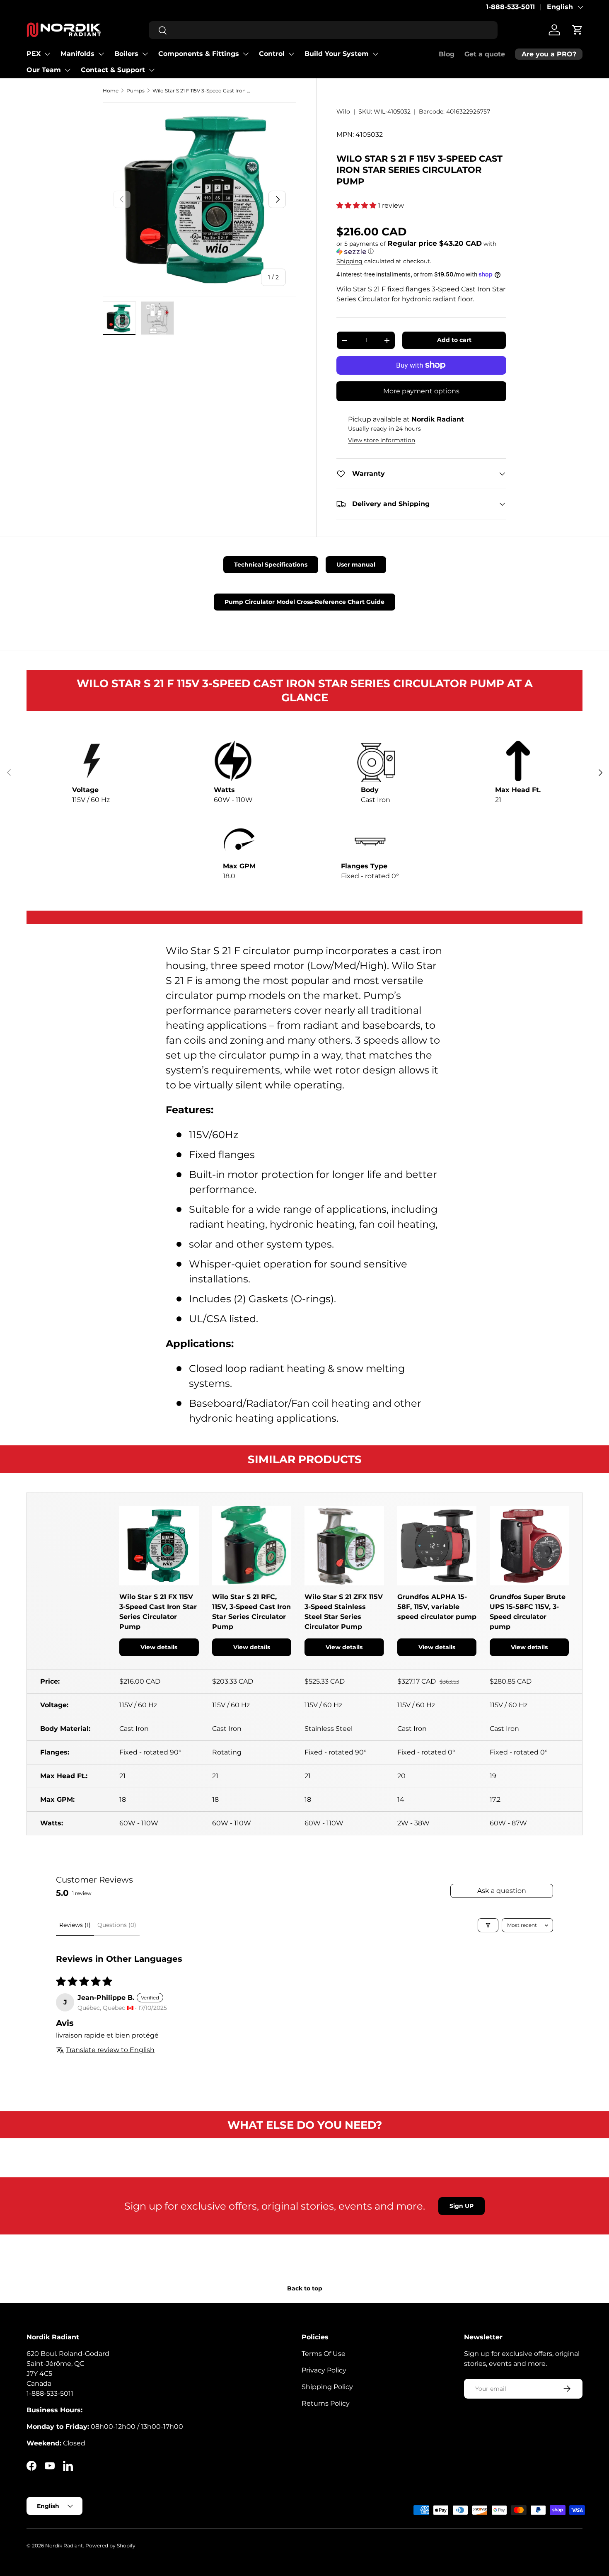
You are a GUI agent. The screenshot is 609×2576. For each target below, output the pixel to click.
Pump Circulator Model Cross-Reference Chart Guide (304, 602)
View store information (382, 440)
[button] (578, 30)
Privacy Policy (324, 2370)
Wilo (343, 111)
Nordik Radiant (64, 2546)
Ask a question (502, 1891)
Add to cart (454, 340)
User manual (356, 565)
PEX (34, 54)
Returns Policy (326, 2403)
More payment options (421, 391)
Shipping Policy (327, 2387)
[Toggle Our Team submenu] (68, 70)
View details (159, 1647)
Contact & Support (113, 70)
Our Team (44, 70)
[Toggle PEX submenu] (47, 54)
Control (272, 54)
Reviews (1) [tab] (75, 1925)
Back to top (305, 2288)
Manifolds (77, 54)
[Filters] (488, 1925)
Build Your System (337, 54)
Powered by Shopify (110, 2546)
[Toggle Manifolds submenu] (101, 54)
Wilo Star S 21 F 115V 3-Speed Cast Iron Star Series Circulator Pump (202, 91)
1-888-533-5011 (510, 7)
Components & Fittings (199, 54)
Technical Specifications (271, 565)
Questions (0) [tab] (117, 1925)
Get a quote (485, 54)
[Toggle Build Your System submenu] (375, 54)
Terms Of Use (324, 2354)
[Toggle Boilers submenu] (145, 54)
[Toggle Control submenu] (291, 54)
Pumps (135, 91)
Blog (447, 54)
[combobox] (323, 30)
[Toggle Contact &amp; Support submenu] (152, 70)
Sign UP (462, 2206)
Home (111, 91)
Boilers (126, 54)
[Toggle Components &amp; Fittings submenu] (246, 54)
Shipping (349, 261)
